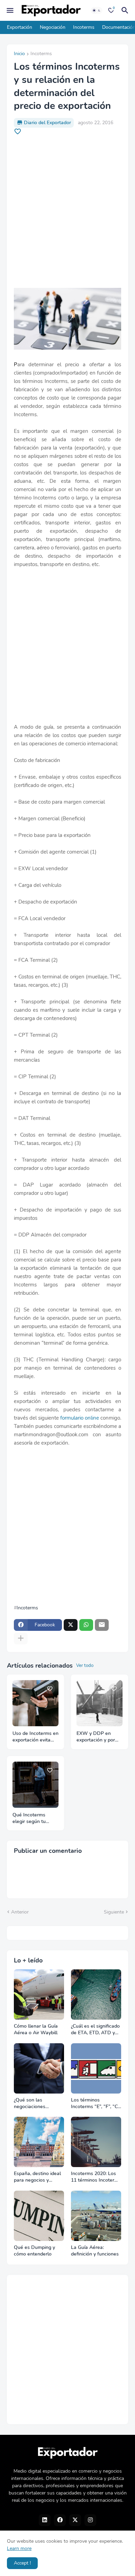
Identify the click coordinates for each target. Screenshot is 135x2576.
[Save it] (18, 131)
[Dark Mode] (97, 10)
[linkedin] (45, 2520)
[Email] (102, 1625)
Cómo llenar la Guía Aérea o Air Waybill (36, 2030)
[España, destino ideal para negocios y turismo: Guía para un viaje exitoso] (39, 2142)
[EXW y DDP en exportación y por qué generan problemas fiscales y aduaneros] (100, 1703)
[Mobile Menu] (10, 10)
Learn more (19, 2548)
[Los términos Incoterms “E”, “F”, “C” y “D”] (96, 2068)
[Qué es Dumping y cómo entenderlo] (39, 2216)
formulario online (80, 1418)
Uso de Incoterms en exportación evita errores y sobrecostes (35, 1737)
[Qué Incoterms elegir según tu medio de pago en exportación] (35, 1785)
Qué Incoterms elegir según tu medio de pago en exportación (32, 1818)
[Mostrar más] (21, 1638)
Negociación (53, 27)
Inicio (19, 54)
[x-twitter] (75, 2520)
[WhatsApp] (86, 1625)
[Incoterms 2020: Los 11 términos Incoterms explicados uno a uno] (96, 2142)
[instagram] (90, 2520)
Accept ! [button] (22, 2563)
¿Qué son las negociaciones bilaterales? (30, 2104)
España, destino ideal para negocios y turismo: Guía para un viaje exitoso (38, 2177)
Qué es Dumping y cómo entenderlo (34, 2251)
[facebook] (60, 2520)
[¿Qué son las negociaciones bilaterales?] (39, 2068)
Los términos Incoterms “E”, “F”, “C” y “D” (95, 2104)
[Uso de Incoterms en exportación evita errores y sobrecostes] (35, 1703)
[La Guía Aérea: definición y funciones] (96, 2216)
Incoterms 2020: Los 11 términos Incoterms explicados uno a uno (96, 2177)
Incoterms (84, 27)
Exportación (20, 27)
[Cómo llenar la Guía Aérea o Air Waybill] (39, 1995)
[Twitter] (71, 1625)
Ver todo (85, 1666)
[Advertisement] (67, 212)
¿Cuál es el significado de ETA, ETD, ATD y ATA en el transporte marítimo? (95, 2030)
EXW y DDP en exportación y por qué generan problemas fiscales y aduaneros (99, 1737)
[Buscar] (126, 10)
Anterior (20, 1912)
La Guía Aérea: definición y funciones (95, 2251)
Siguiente (114, 1912)
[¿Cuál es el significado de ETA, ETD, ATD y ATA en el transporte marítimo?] (96, 1995)
